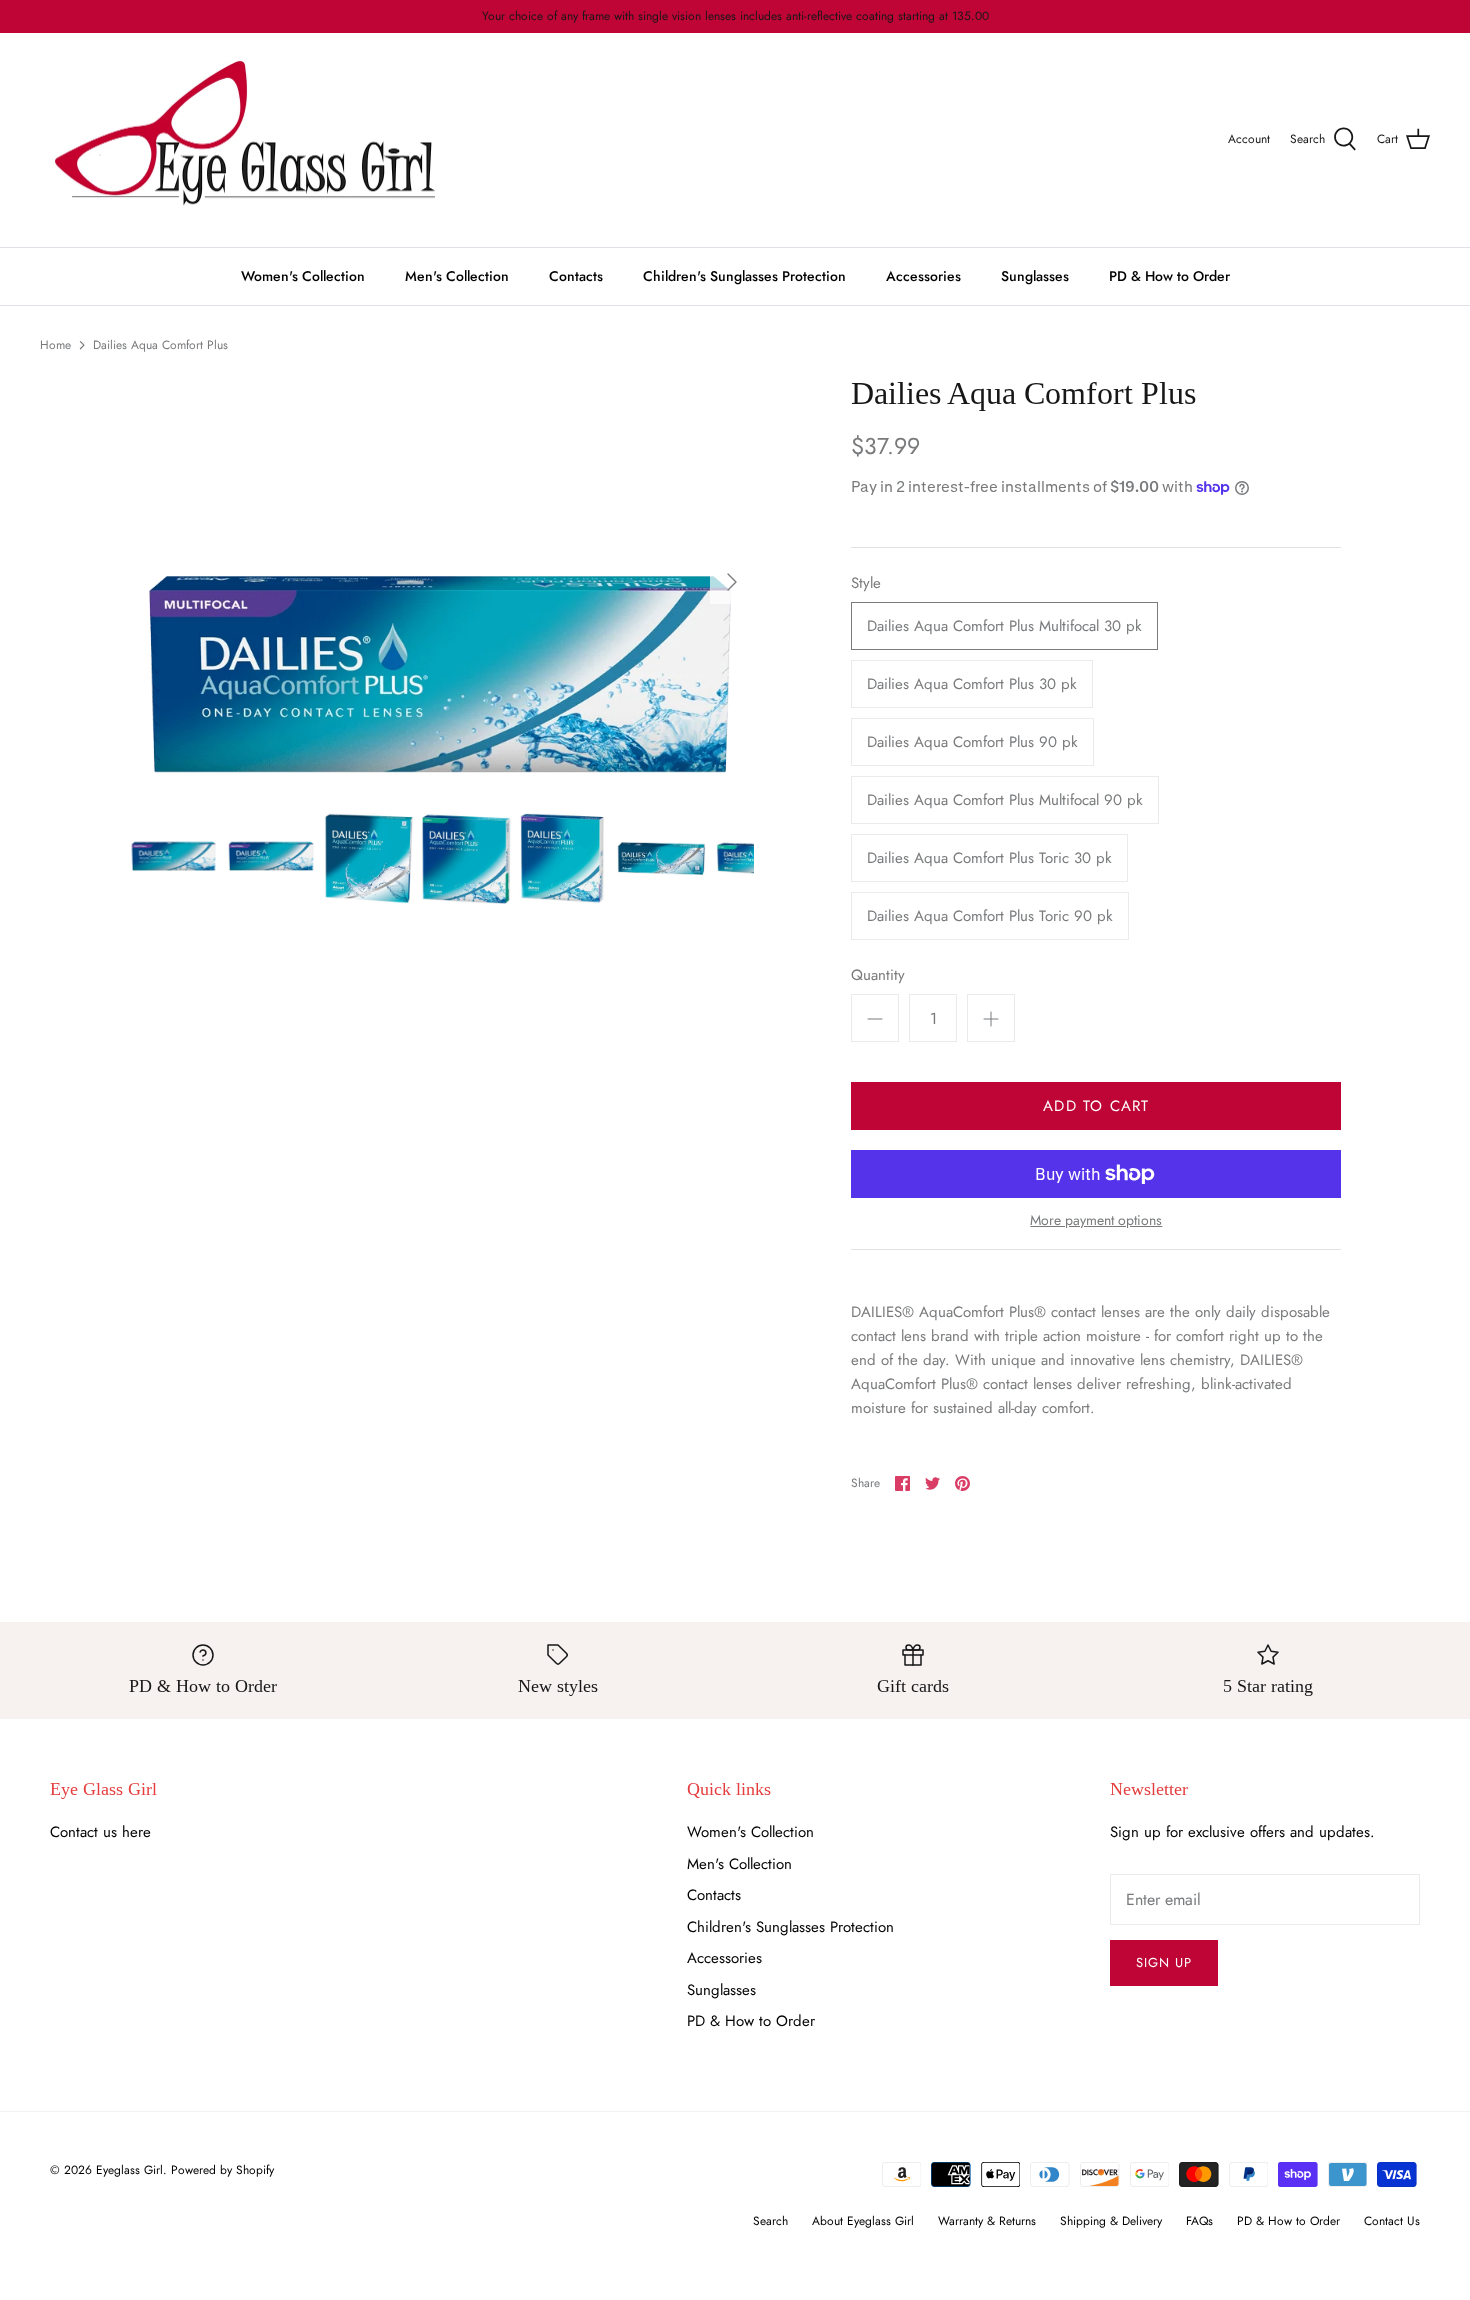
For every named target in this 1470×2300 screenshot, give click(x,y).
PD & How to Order (1169, 276)
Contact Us (1392, 2221)
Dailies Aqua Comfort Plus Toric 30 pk (989, 858)
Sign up (1164, 1962)
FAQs (1199, 2221)
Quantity (878, 975)
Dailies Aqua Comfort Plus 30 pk (972, 684)
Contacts (576, 276)
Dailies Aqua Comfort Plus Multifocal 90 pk (1005, 800)
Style (866, 583)
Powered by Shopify (222, 2170)
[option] (442, 582)
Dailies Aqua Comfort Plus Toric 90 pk (990, 916)
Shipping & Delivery (1111, 2221)
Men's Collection (457, 276)
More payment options (1096, 1220)
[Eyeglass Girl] (245, 140)
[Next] (732, 582)
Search (770, 2221)
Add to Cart (1096, 1106)
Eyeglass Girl (129, 2170)
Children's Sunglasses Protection (744, 276)
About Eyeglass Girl (863, 2221)
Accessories (923, 276)
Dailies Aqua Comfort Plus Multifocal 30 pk (1004, 626)
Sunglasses (1035, 276)
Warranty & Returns (987, 2221)
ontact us (88, 1832)
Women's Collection (303, 276)
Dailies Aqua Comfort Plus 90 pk (972, 742)
